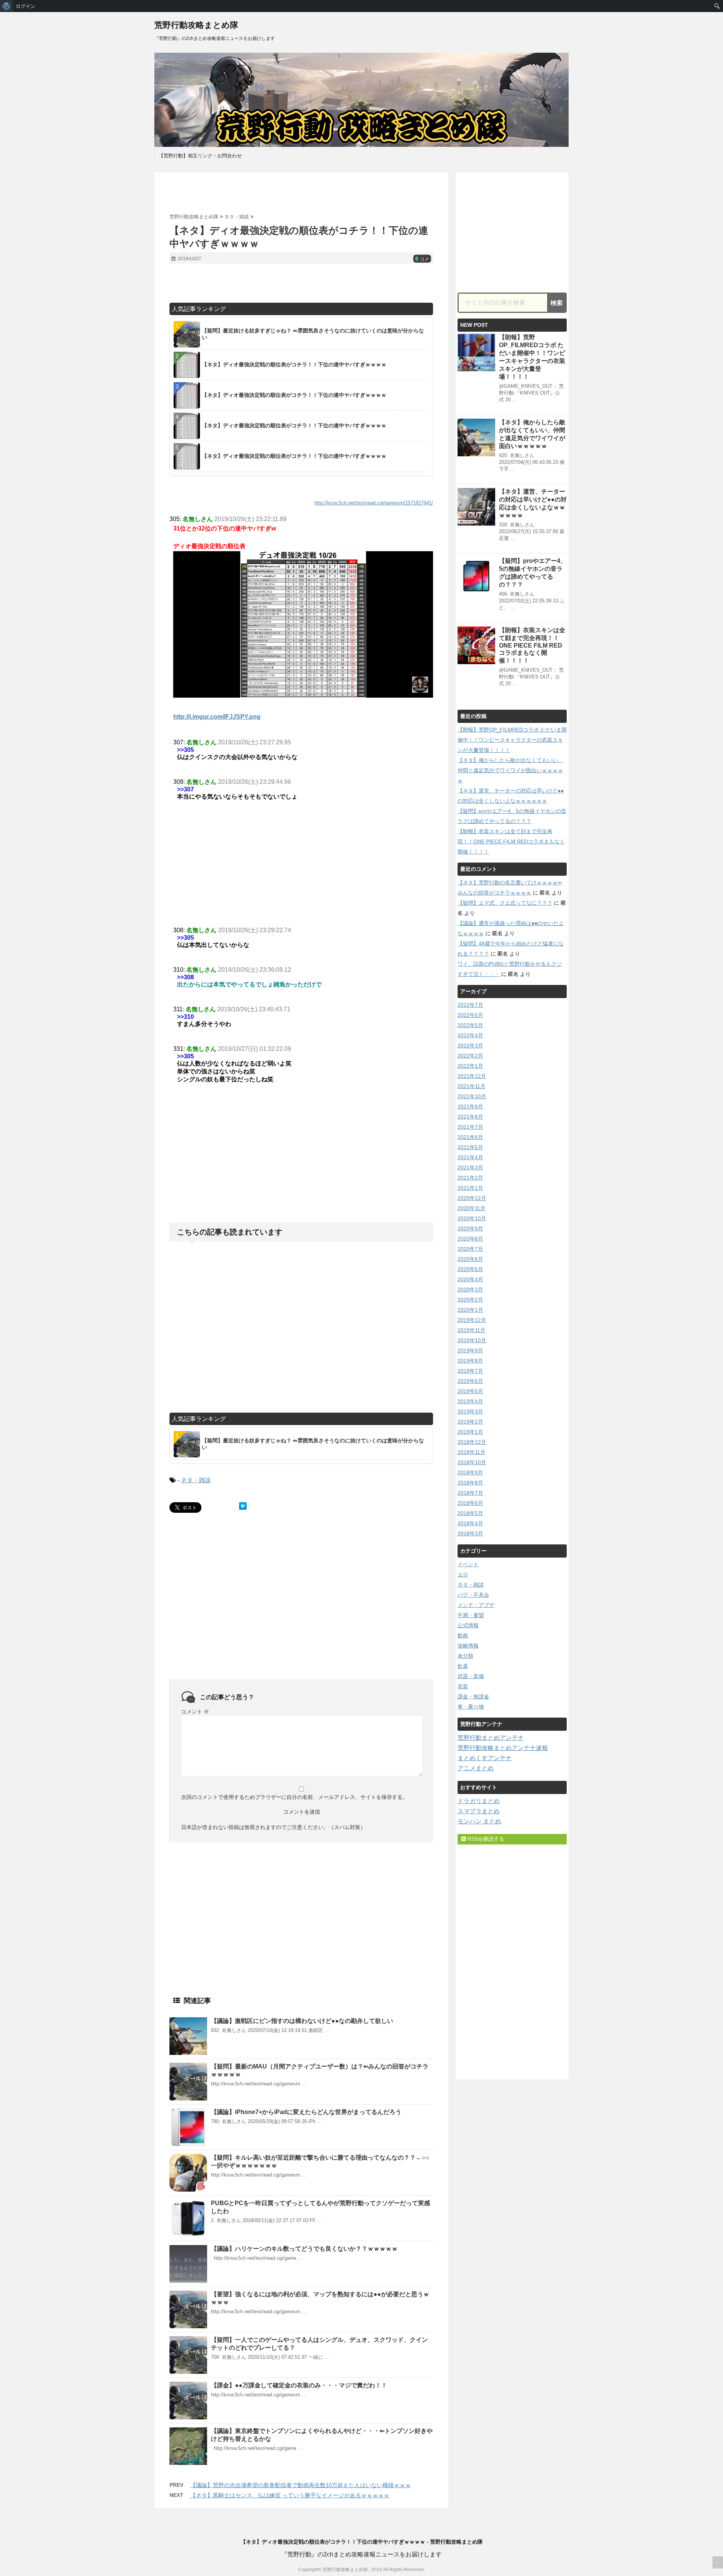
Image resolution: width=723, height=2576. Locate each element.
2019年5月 (470, 1391)
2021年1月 (470, 1188)
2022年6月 (470, 1015)
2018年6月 (470, 1503)
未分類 (465, 1656)
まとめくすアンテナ (485, 1758)
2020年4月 (470, 1279)
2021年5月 (470, 1147)
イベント (468, 1564)
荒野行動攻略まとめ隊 (196, 25)
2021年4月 (470, 1157)
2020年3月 (470, 1290)
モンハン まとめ (479, 1821)
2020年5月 (470, 1269)
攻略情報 (468, 1646)
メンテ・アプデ (476, 1605)
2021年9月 (470, 1107)
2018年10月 (472, 1462)
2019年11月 (471, 1330)
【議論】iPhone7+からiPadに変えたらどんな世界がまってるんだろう (306, 2112)
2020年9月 (470, 1229)
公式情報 (468, 1625)
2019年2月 (470, 1422)
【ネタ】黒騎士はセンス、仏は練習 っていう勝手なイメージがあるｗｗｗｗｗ (290, 2495)
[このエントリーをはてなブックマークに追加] (243, 1506)
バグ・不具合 (473, 1595)
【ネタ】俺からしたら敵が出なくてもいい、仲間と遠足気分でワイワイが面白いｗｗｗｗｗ (510, 770)
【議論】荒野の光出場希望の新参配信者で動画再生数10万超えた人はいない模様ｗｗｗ (300, 2485)
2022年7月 (470, 1005)
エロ (463, 1575)
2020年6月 (470, 1259)
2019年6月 (470, 1381)
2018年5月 (470, 1513)
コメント (195, 1712)
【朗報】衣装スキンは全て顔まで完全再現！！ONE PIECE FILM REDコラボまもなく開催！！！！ (532, 645)
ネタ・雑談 (196, 1480)
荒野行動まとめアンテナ (491, 1738)
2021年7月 (470, 1127)
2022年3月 (470, 1046)
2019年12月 (472, 1320)
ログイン (26, 6)
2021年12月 (472, 1076)
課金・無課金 (473, 1697)
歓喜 (463, 1666)
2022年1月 (470, 1066)
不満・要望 (471, 1615)
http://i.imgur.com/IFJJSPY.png (217, 717)
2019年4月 (470, 1401)
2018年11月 (471, 1452)
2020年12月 (472, 1198)
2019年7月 (470, 1371)
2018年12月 (472, 1442)
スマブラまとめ (479, 1811)
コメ (422, 259)
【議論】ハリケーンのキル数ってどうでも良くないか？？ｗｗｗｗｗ (304, 2249)
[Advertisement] (301, 193)
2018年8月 (470, 1483)
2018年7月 (470, 1493)
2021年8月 (470, 1117)
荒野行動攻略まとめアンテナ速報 (503, 1748)
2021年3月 (470, 1168)
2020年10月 (472, 1218)
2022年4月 (470, 1035)
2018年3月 (470, 1533)
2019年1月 (470, 1432)
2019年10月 (472, 1340)
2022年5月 (470, 1025)
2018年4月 (470, 1523)
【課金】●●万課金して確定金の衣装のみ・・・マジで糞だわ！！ (299, 2385)
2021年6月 (470, 1137)
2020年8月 (470, 1239)
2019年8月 (470, 1361)
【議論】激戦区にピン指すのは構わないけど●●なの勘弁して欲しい (302, 2021)
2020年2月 (470, 1300)
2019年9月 (470, 1350)
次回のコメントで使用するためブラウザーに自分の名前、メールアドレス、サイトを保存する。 (294, 1797)
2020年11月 (471, 1208)
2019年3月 (470, 1411)
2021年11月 (471, 1086)
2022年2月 (470, 1056)
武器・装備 (471, 1676)
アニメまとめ (476, 1768)
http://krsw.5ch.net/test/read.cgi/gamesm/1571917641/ (374, 503)
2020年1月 (470, 1310)
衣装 (463, 1686)
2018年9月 (470, 1472)
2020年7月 (470, 1249)
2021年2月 (470, 1178)
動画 (463, 1636)
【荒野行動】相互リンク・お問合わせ (200, 156)
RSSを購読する (485, 1839)
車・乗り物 (471, 1707)
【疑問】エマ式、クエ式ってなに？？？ (505, 903)
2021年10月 (472, 1096)
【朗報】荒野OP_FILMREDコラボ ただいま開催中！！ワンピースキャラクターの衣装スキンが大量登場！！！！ (512, 740)
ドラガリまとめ (479, 1801)
